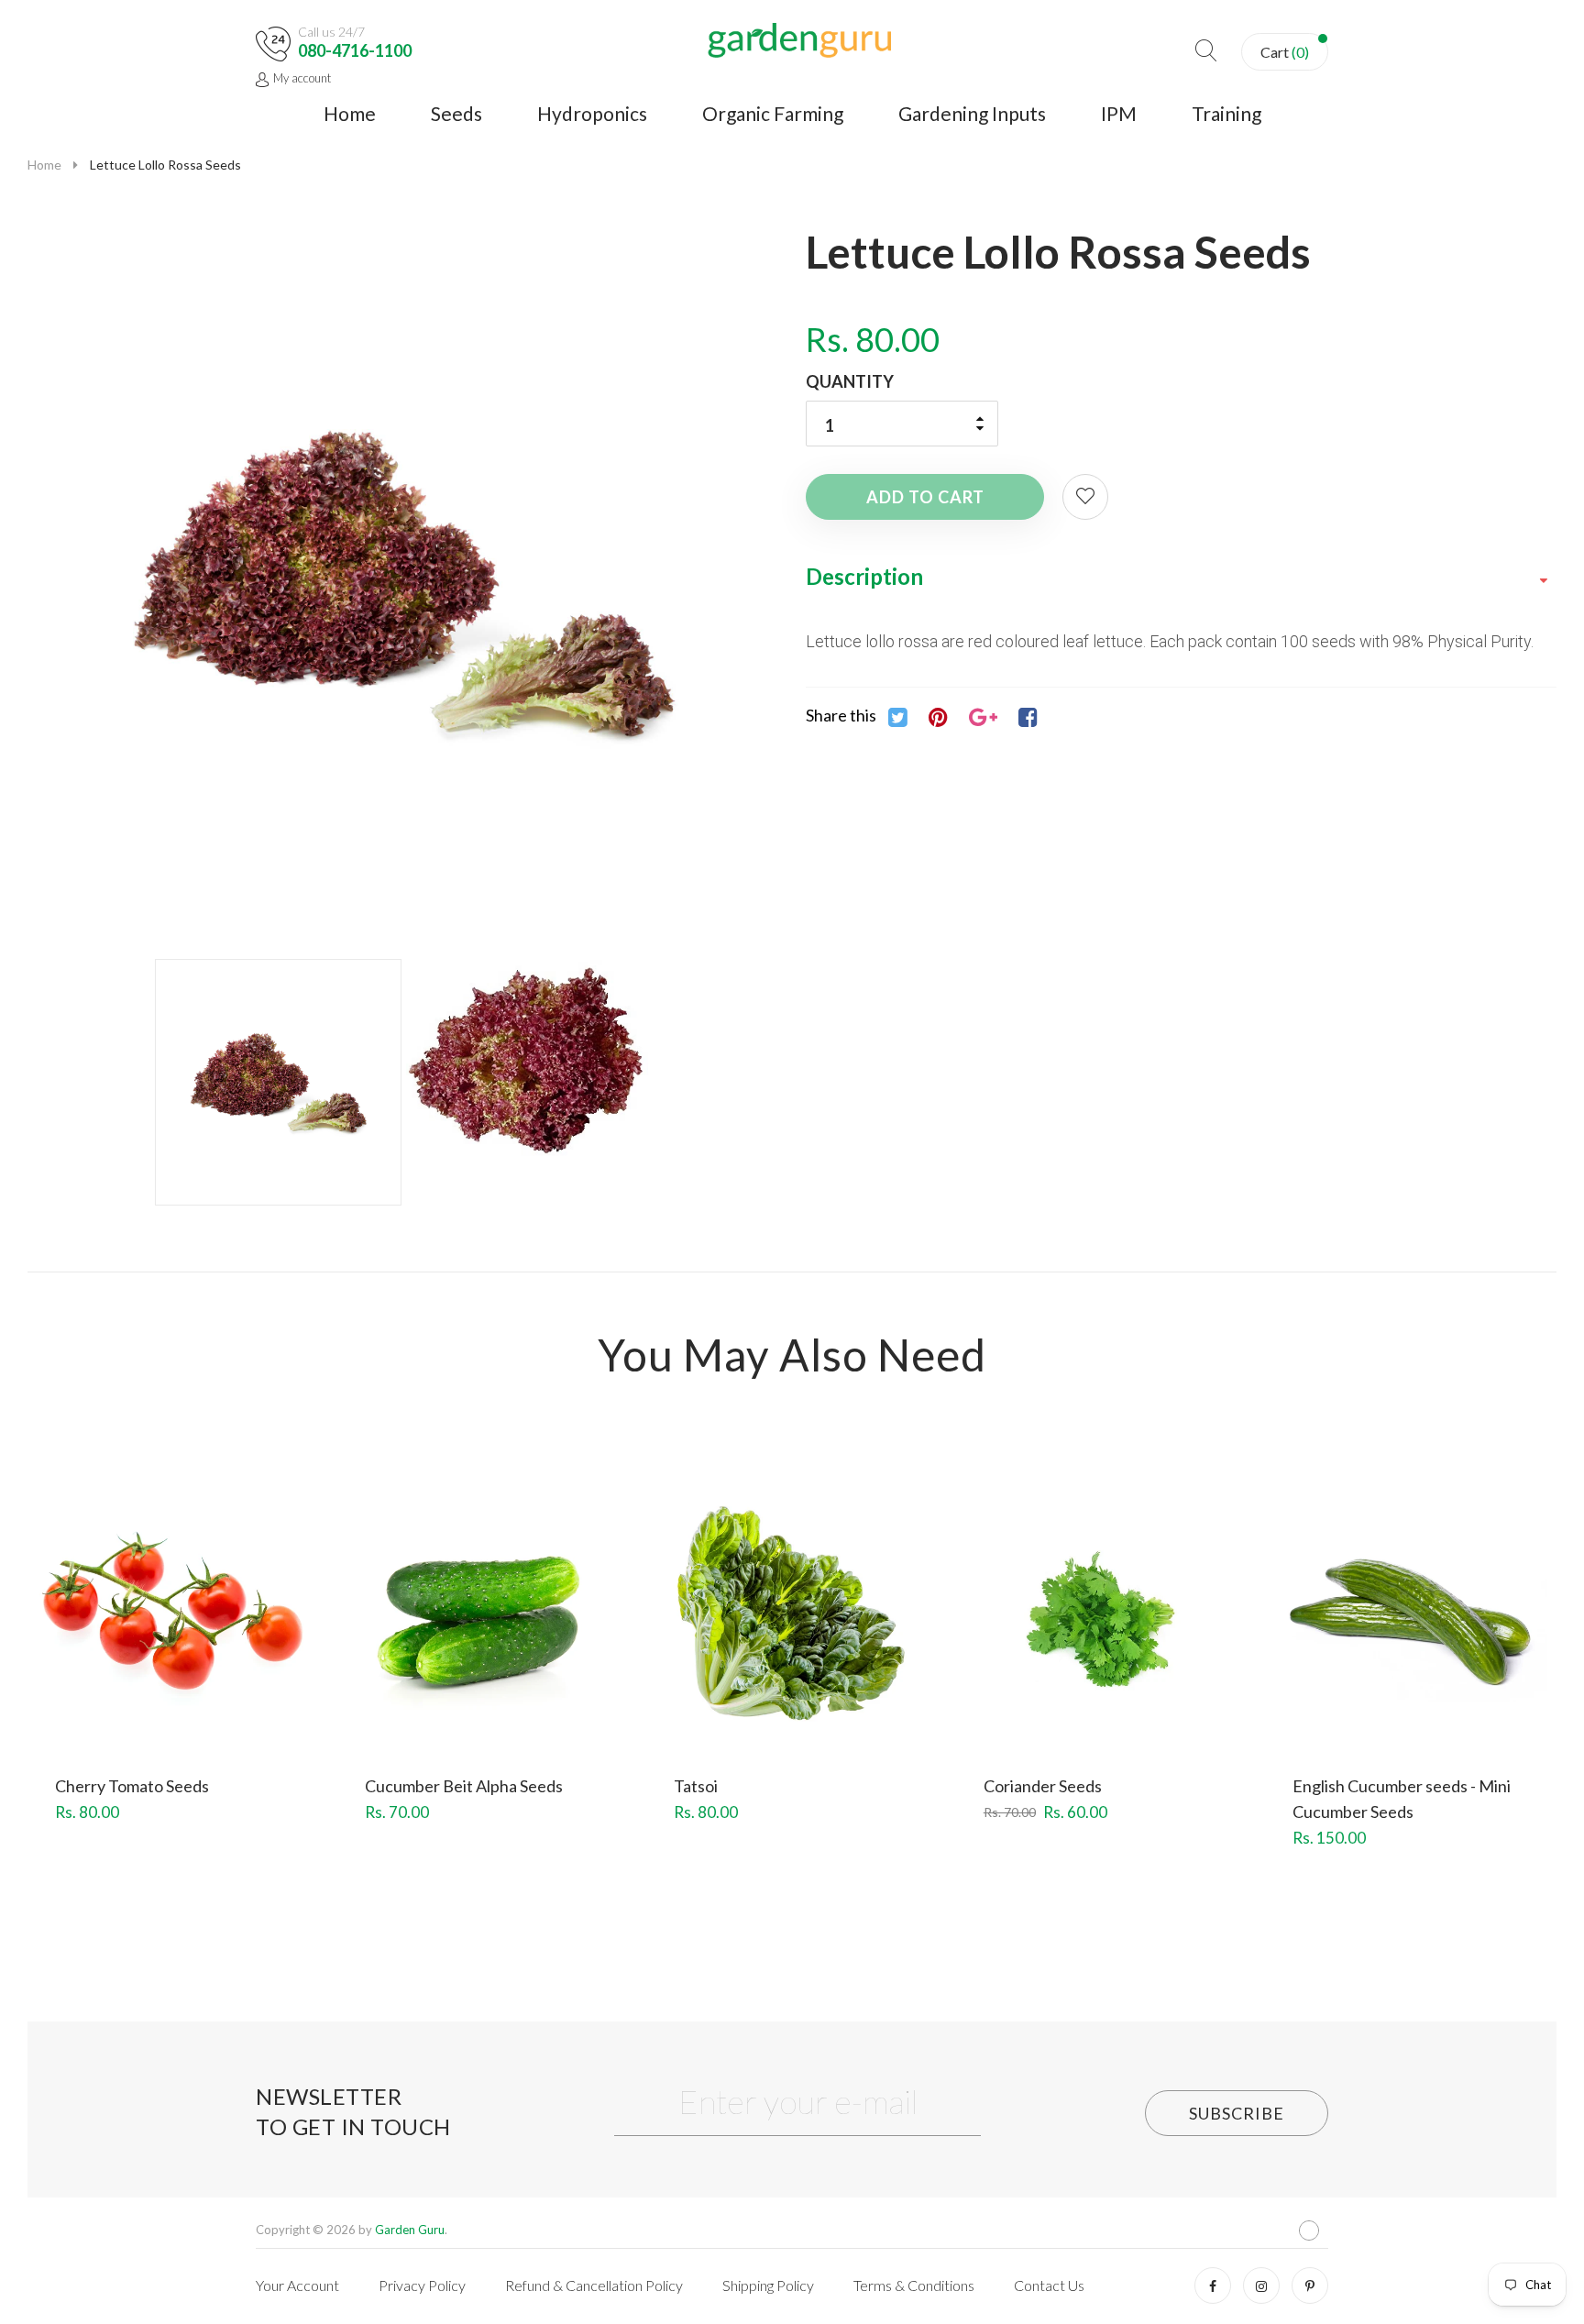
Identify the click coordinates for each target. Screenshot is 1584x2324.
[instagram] (1261, 2285)
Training (1226, 113)
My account (302, 78)
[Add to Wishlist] (1085, 497)
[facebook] (1213, 2285)
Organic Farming (773, 113)
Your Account (297, 2285)
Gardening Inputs (972, 113)
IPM (1119, 113)
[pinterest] (1310, 2285)
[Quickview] (240, 1647)
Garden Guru (410, 2230)
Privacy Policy (422, 2285)
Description (864, 576)
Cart (1285, 52)
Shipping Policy (768, 2285)
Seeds (456, 113)
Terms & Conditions (914, 2285)
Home (350, 113)
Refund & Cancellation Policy (594, 2285)
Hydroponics (592, 113)
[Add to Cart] (106, 1647)
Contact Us (1049, 2285)
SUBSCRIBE (1237, 2113)
